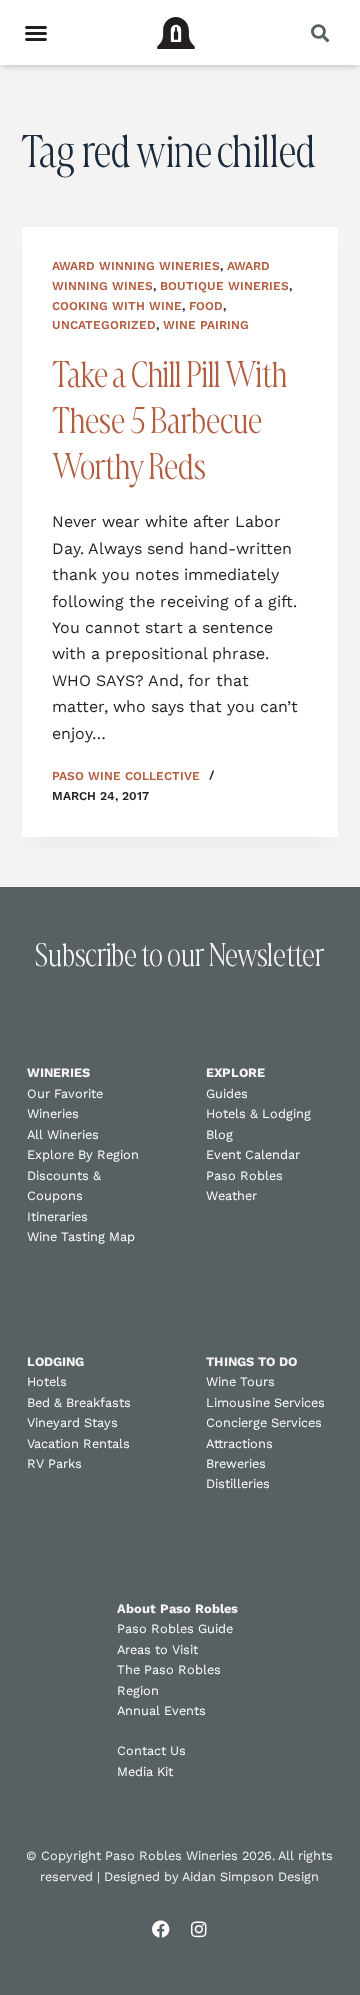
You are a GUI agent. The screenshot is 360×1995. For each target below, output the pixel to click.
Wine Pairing (206, 325)
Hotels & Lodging (258, 1113)
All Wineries (63, 1134)
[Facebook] (161, 1929)
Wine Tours (240, 1381)
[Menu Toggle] (36, 33)
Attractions (239, 1443)
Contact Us (151, 1750)
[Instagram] (199, 1929)
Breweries (236, 1463)
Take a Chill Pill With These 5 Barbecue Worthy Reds (169, 420)
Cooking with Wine (117, 306)
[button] (319, 32)
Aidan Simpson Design (250, 1876)
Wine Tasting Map (81, 1236)
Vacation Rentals (78, 1443)
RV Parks (54, 1463)
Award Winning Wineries (136, 266)
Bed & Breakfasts (79, 1402)
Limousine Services (265, 1402)
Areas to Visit (157, 1649)
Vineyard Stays (72, 1422)
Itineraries (57, 1216)
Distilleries (238, 1483)
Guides (227, 1093)
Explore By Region (83, 1154)
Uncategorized (104, 325)
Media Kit (145, 1771)
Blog (219, 1134)
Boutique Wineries (224, 286)
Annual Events (161, 1710)
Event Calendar (253, 1154)
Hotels (47, 1381)
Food (206, 306)
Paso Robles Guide (175, 1628)
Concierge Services (264, 1422)
